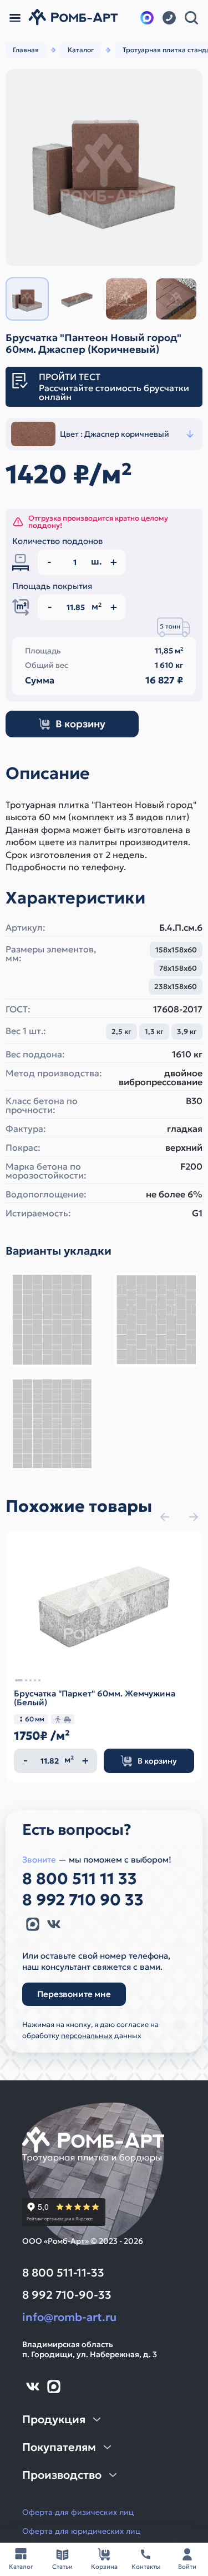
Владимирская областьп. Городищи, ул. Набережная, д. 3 (90, 2349)
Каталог (81, 50)
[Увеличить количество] (85, 1761)
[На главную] (73, 18)
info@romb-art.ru (69, 2317)
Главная (26, 50)
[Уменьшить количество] (26, 1761)
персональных (87, 2036)
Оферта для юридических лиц (81, 2531)
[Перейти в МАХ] (147, 18)
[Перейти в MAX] (33, 1924)
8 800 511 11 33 (80, 1879)
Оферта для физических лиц (78, 2512)
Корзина (104, 2567)
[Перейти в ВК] (54, 1924)
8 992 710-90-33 (67, 2295)
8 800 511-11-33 (63, 2273)
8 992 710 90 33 (83, 1900)
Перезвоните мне (74, 1994)
